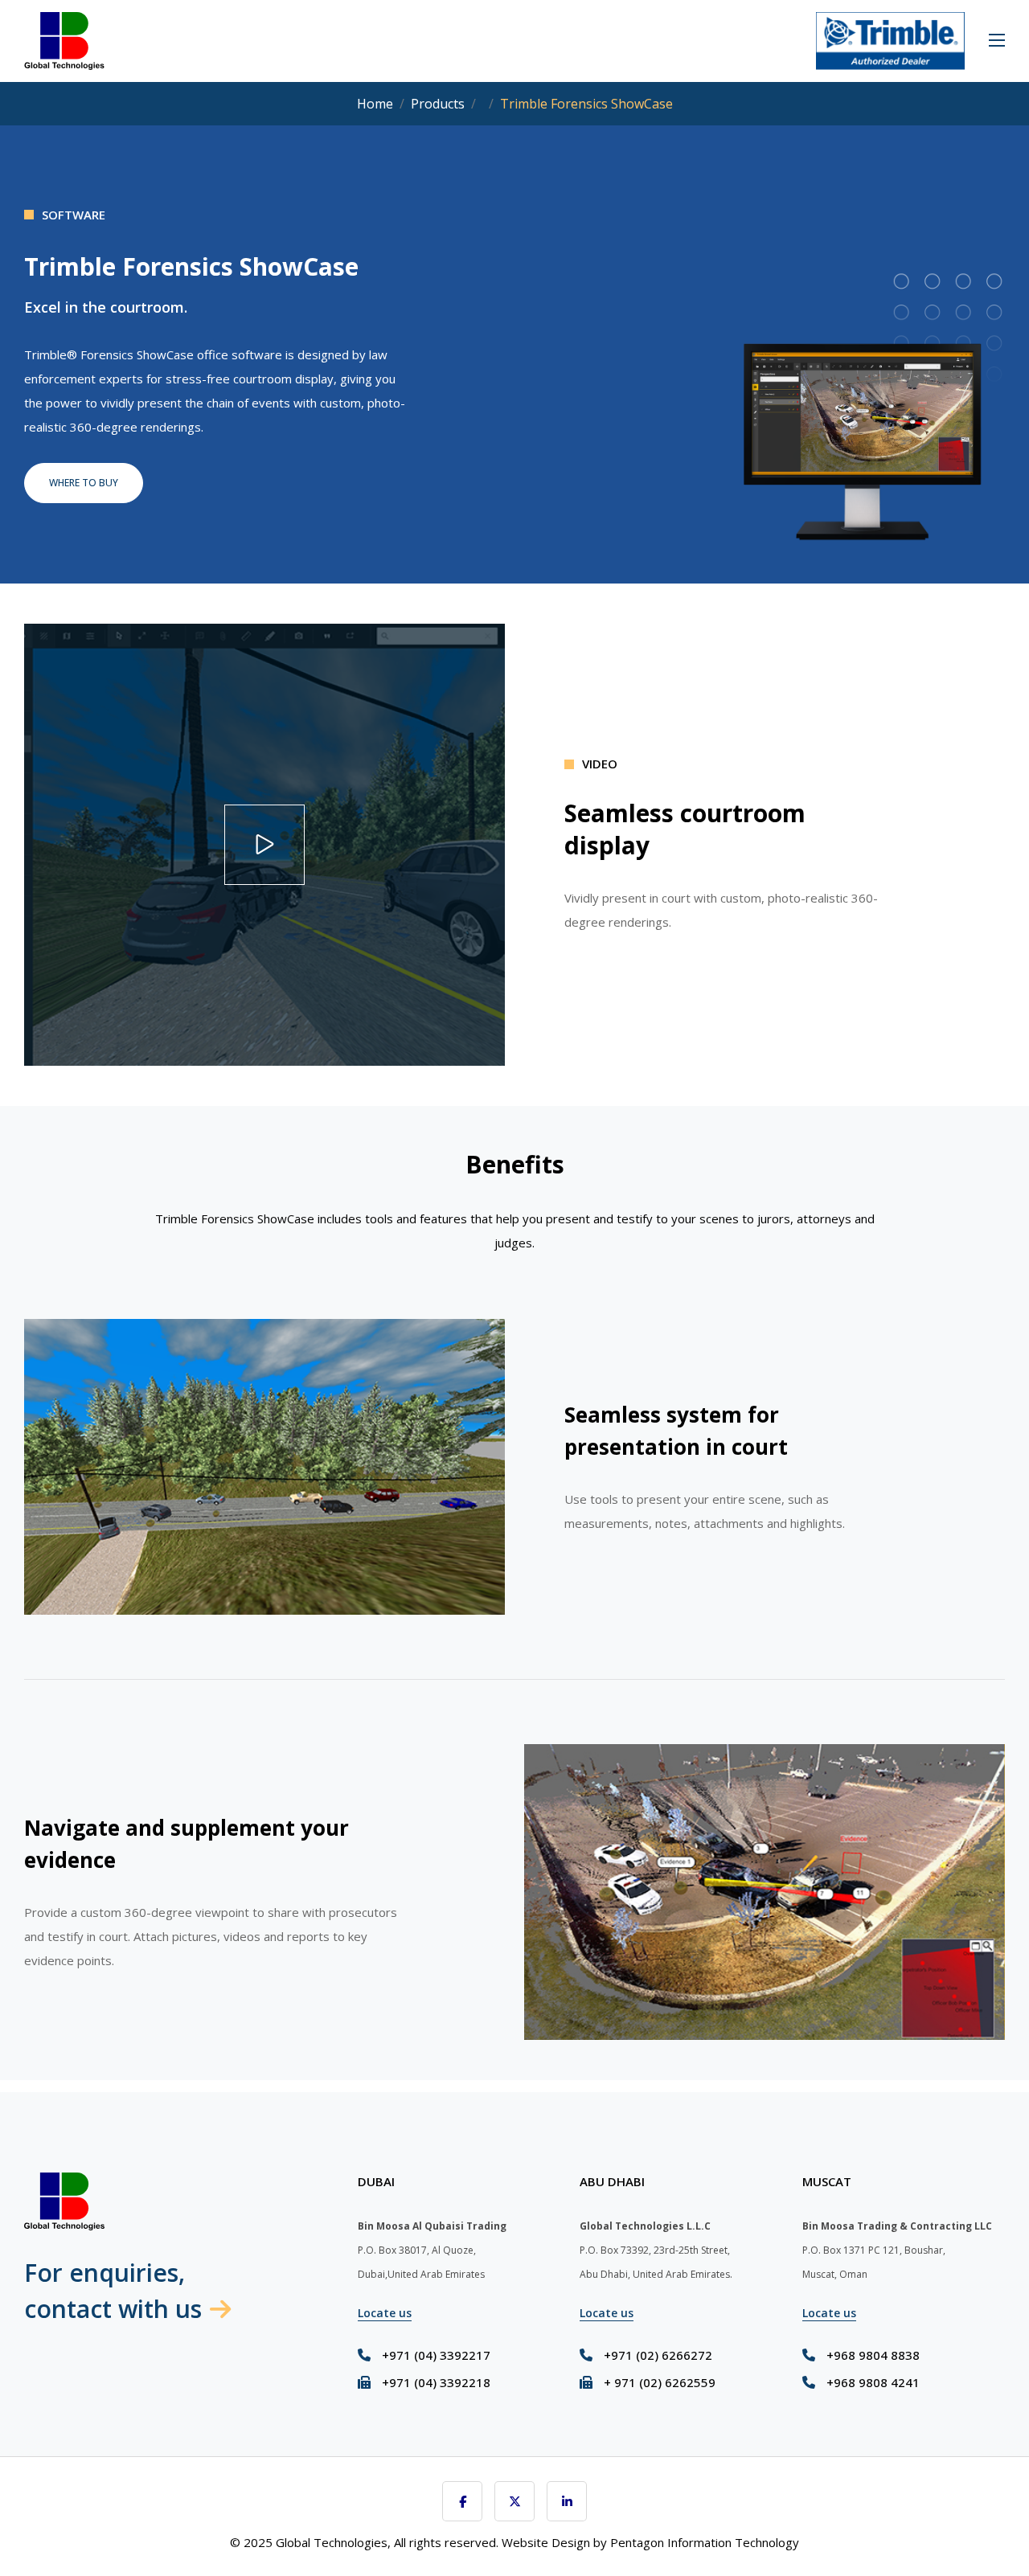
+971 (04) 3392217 (436, 2355)
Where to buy (84, 483)
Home (375, 104)
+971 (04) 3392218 (436, 2382)
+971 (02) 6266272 (658, 2355)
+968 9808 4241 (873, 2382)
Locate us (385, 2313)
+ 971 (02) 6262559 (660, 2382)
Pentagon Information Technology (705, 2542)
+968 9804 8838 (873, 2355)
